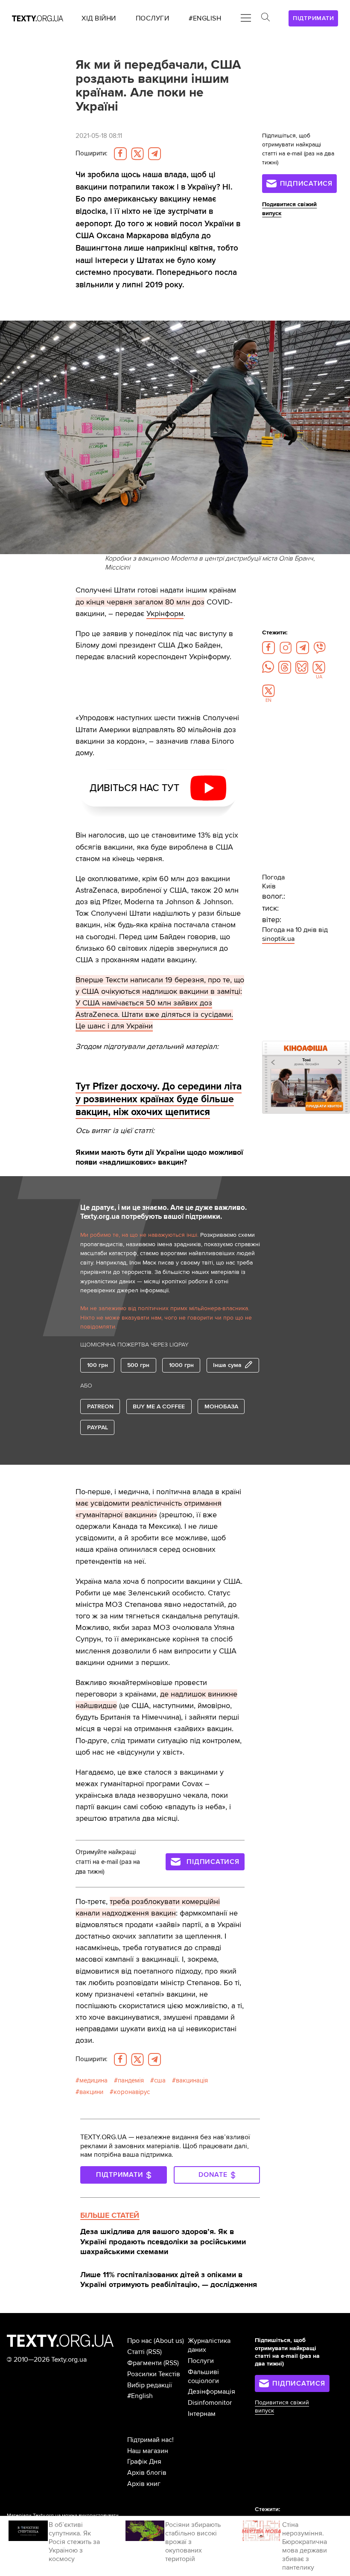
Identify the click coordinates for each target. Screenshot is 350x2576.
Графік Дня (144, 2462)
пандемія (131, 2081)
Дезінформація (211, 2392)
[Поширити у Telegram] (155, 154)
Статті (136, 2352)
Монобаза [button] (221, 1406)
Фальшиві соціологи (203, 2376)
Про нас (140, 2341)
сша (160, 2081)
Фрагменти (144, 2363)
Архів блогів (147, 2473)
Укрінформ (165, 613)
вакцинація (192, 2081)
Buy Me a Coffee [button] (159, 1406)
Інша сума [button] (227, 1365)
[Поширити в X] (137, 154)
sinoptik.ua (278, 939)
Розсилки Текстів (154, 2374)
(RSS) (154, 2352)
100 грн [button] (98, 1365)
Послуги (201, 2361)
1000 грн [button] (181, 1365)
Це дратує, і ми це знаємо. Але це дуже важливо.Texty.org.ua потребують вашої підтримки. (163, 1212)
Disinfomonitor (210, 2403)
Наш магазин (148, 2451)
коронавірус (132, 2092)
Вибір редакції (150, 2385)
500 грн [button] (138, 1365)
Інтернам (202, 2414)
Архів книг (144, 2484)
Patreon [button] (100, 1406)
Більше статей (110, 2215)
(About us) (169, 2341)
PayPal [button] (98, 1427)
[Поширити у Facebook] (120, 154)
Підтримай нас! (150, 2440)
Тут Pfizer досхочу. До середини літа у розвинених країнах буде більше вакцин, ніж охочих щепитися (159, 1099)
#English (140, 2396)
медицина (93, 2081)
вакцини (91, 2092)
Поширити (91, 153)
